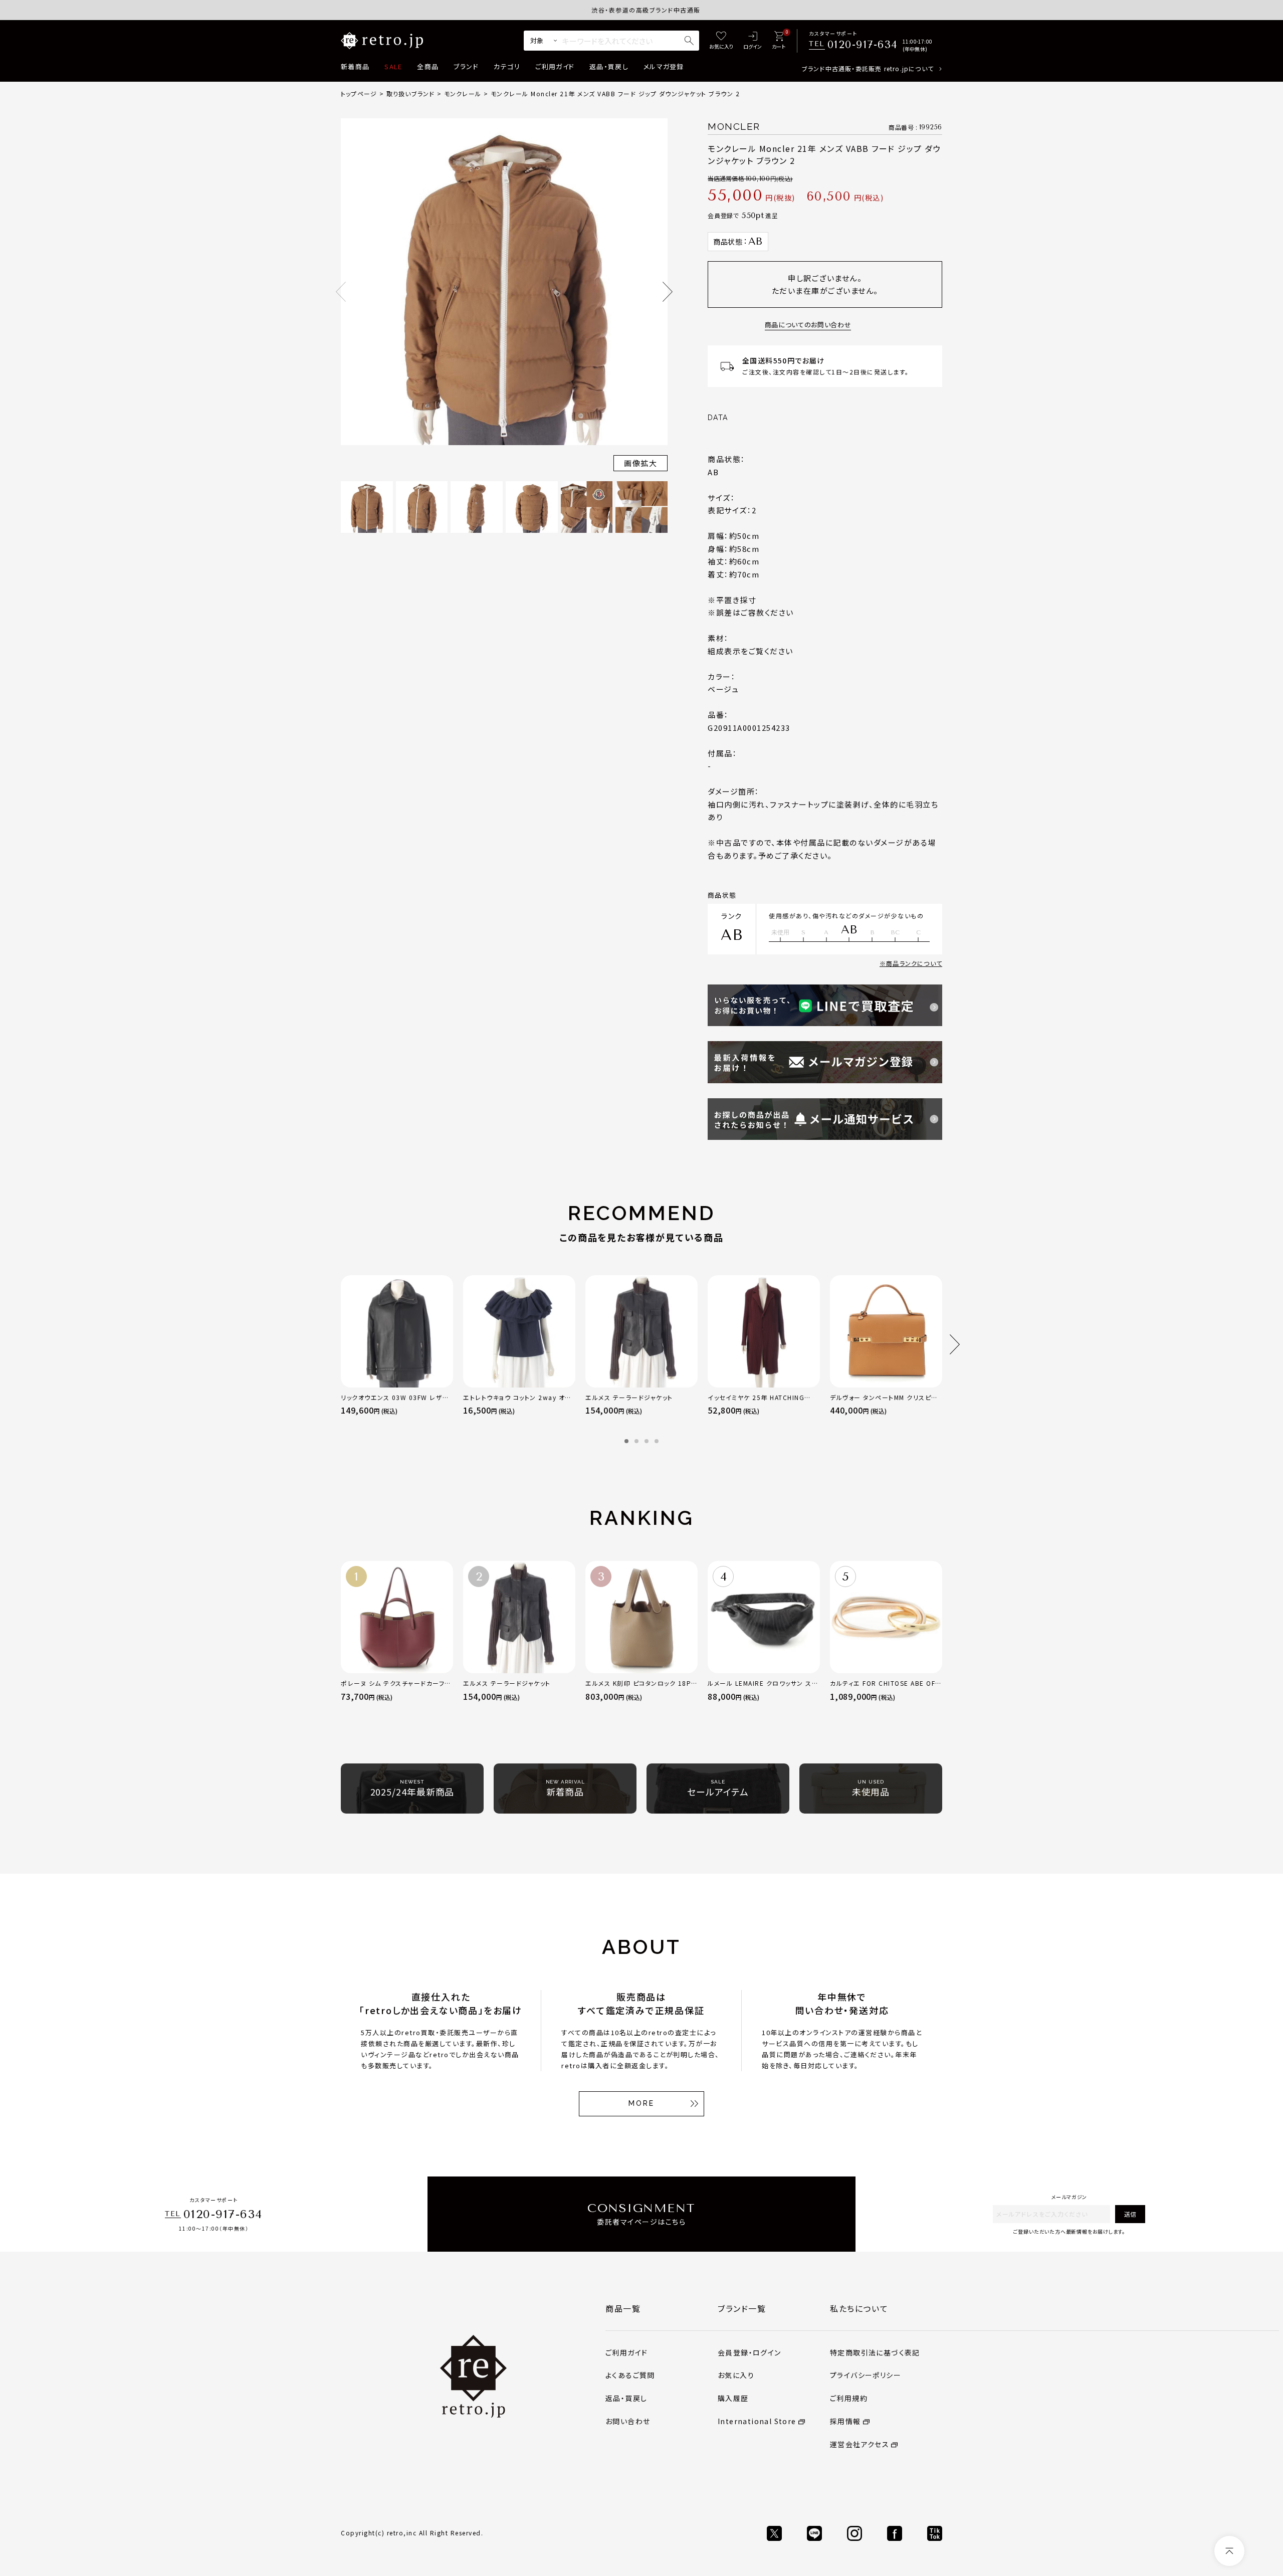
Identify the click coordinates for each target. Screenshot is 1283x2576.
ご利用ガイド (555, 66)
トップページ (359, 93)
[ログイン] (753, 41)
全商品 (428, 66)
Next (668, 292)
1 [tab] (626, 1441)
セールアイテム (718, 1789)
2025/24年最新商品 (412, 1789)
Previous (341, 292)
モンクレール (463, 93)
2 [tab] (636, 1441)
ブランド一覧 (742, 2308)
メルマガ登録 (664, 66)
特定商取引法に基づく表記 (875, 2352)
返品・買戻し (609, 66)
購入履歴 (733, 2398)
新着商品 (355, 66)
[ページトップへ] (1229, 2551)
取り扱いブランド (411, 93)
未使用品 (871, 1789)
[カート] (779, 41)
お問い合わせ (628, 2421)
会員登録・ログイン (750, 2352)
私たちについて (859, 2308)
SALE (393, 66)
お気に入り (736, 2375)
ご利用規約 (849, 2398)
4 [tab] (657, 1441)
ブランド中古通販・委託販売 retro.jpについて (868, 68)
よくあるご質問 (630, 2375)
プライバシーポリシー (866, 2375)
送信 (1130, 2214)
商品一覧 (623, 2308)
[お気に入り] (721, 41)
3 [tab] (647, 1441)
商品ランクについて (914, 963)
